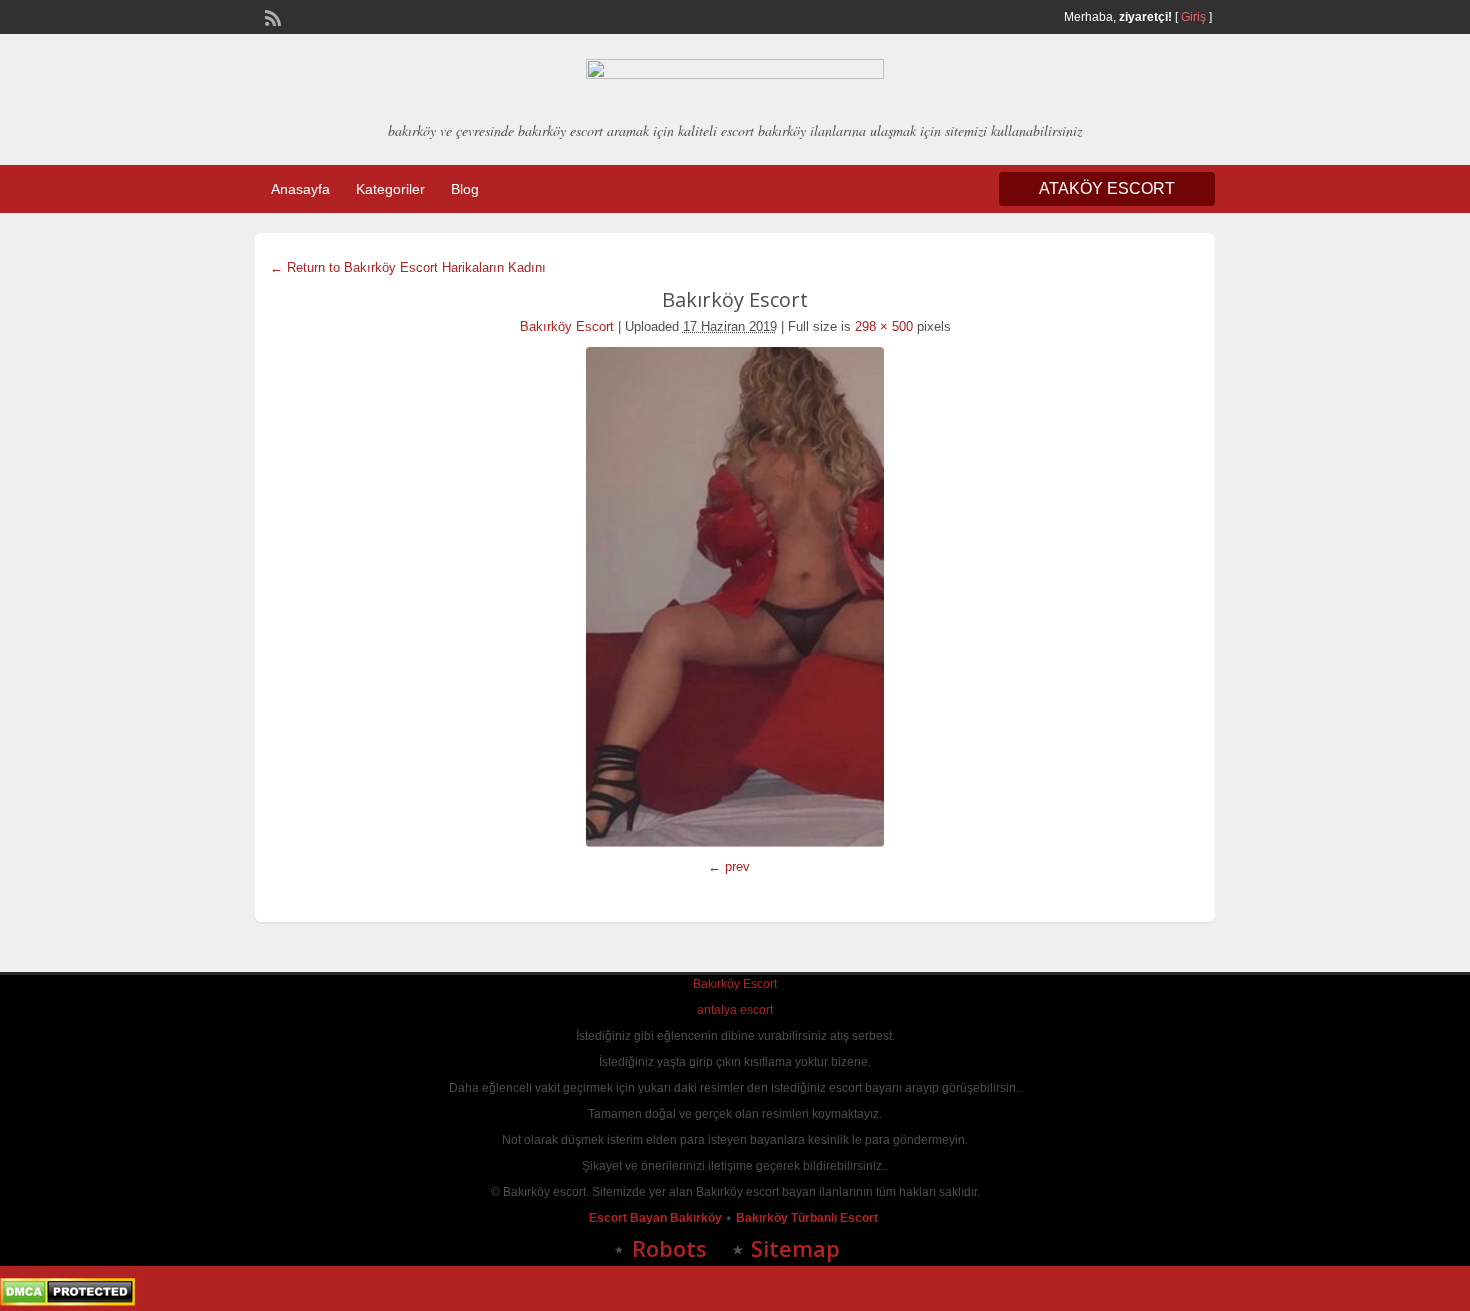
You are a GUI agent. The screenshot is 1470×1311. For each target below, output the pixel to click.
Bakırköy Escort (567, 326)
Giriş (1193, 17)
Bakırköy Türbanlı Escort (808, 1218)
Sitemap (795, 1248)
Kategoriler (390, 189)
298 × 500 (884, 326)
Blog (465, 189)
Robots (669, 1248)
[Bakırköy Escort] (735, 597)
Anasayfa (300, 189)
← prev (729, 866)
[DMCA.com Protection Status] (67, 1302)
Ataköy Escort (1107, 188)
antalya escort (735, 1010)
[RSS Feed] (271, 16)
